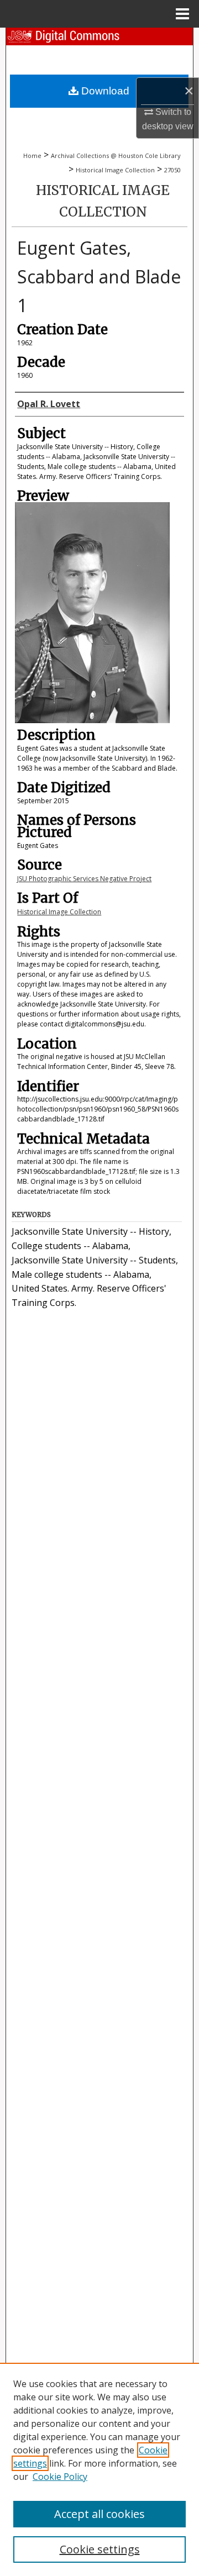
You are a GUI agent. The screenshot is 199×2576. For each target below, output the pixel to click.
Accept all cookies (99, 2514)
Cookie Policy (60, 2477)
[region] (99, 2469)
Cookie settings (100, 2549)
